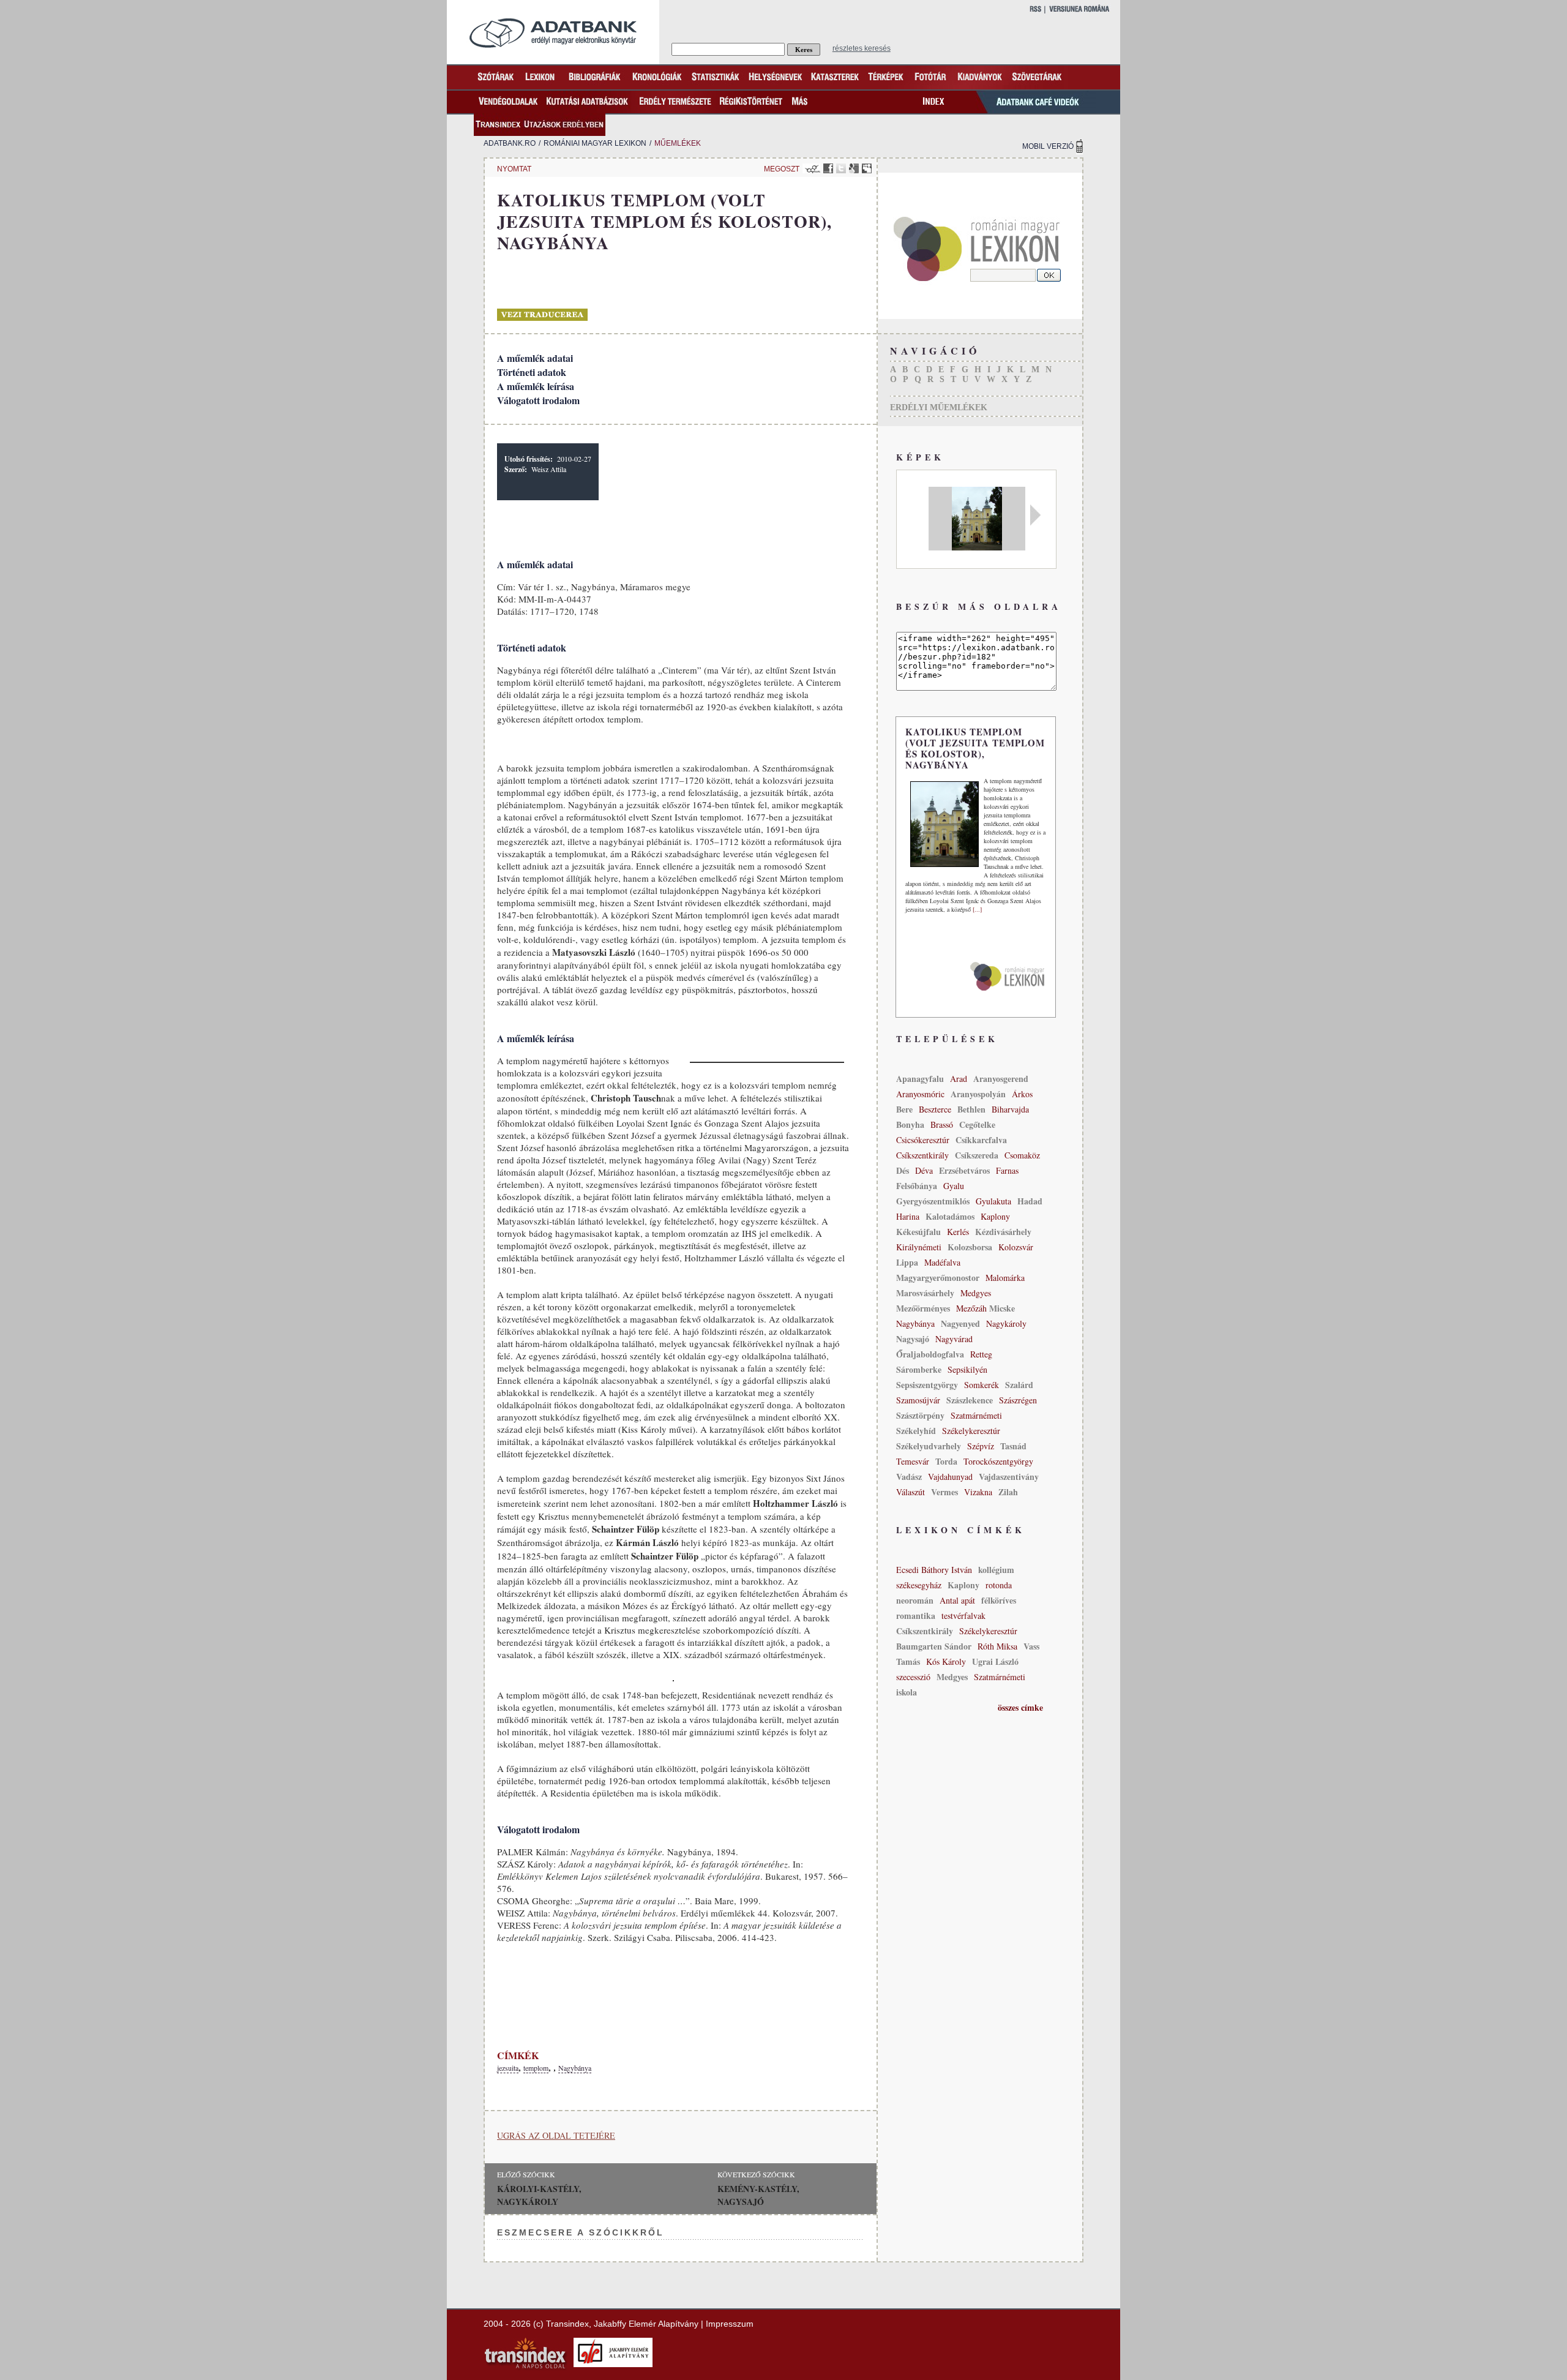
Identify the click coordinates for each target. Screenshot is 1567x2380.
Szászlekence (970, 1400)
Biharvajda (1010, 1109)
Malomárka (1005, 1278)
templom (536, 2068)
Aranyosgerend (1001, 1079)
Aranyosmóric (920, 1094)
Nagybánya (575, 2068)
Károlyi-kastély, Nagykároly (539, 2195)
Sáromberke (919, 1369)
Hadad (1030, 1201)
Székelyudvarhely (929, 1446)
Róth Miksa (997, 1646)
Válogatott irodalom (538, 400)
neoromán (915, 1600)
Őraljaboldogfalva (930, 1354)
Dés (903, 1170)
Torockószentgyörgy (998, 1461)
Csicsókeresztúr (923, 1140)
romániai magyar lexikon (595, 143)
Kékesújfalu (918, 1232)
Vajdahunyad (950, 1477)
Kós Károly (946, 1661)
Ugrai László (995, 1661)
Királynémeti (919, 1247)
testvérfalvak (963, 1616)
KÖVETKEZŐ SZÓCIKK (756, 2174)
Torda (946, 1461)
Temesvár (913, 1461)
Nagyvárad (954, 1339)
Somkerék (982, 1385)
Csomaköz (1022, 1155)
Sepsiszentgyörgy (927, 1385)
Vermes (944, 1492)
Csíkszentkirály (922, 1155)
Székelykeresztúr (971, 1431)
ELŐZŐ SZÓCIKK (526, 2174)
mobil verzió (1048, 146)
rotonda (999, 1585)
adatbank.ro (510, 143)
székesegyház (919, 1585)
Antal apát (957, 1600)
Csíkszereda (977, 1155)
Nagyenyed (960, 1323)
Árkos (1022, 1094)
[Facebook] (828, 168)
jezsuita (508, 2068)
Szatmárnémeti (976, 1415)
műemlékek (678, 143)
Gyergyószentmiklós (933, 1201)
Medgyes (976, 1293)
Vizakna (978, 1492)
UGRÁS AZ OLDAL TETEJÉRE (556, 2135)
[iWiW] (811, 168)
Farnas (1007, 1170)
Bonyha (910, 1124)
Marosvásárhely (925, 1293)
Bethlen (971, 1109)
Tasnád (1013, 1446)
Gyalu (954, 1186)
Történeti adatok (532, 372)
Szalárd (1019, 1385)
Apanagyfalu (920, 1079)
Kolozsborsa (970, 1247)
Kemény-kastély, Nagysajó (758, 2195)
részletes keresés (862, 48)
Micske (1002, 1308)
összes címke (1020, 1707)
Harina (908, 1216)
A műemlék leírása (536, 386)
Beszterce (935, 1109)
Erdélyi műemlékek (939, 407)
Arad (959, 1079)
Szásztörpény (920, 1415)
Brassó (942, 1124)
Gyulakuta (993, 1201)
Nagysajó (913, 1339)
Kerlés (958, 1232)
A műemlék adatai (535, 358)
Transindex (567, 2324)
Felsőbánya (917, 1186)
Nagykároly (1006, 1323)
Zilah (1008, 1492)
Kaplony (995, 1216)
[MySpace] (867, 168)
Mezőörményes (923, 1308)
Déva (924, 1170)
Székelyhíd (916, 1431)
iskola (907, 1692)
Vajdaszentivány (1009, 1477)
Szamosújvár (918, 1400)
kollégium (996, 1570)
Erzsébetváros (964, 1170)
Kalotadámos (950, 1216)
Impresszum (730, 2324)
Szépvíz (981, 1446)
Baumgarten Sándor (934, 1646)
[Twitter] (841, 168)
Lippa (907, 1262)
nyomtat (514, 169)
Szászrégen (1018, 1400)
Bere (904, 1109)
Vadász (909, 1477)
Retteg (981, 1354)
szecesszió (913, 1677)
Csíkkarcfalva (981, 1140)
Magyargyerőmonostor (938, 1278)
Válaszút (911, 1492)
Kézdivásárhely (1003, 1232)
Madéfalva (942, 1262)
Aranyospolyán (978, 1094)
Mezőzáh (973, 1308)
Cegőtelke (977, 1124)
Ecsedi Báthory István (934, 1570)
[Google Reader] (854, 168)
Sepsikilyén (967, 1369)
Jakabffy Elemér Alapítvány (646, 2324)
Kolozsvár (1016, 1247)
